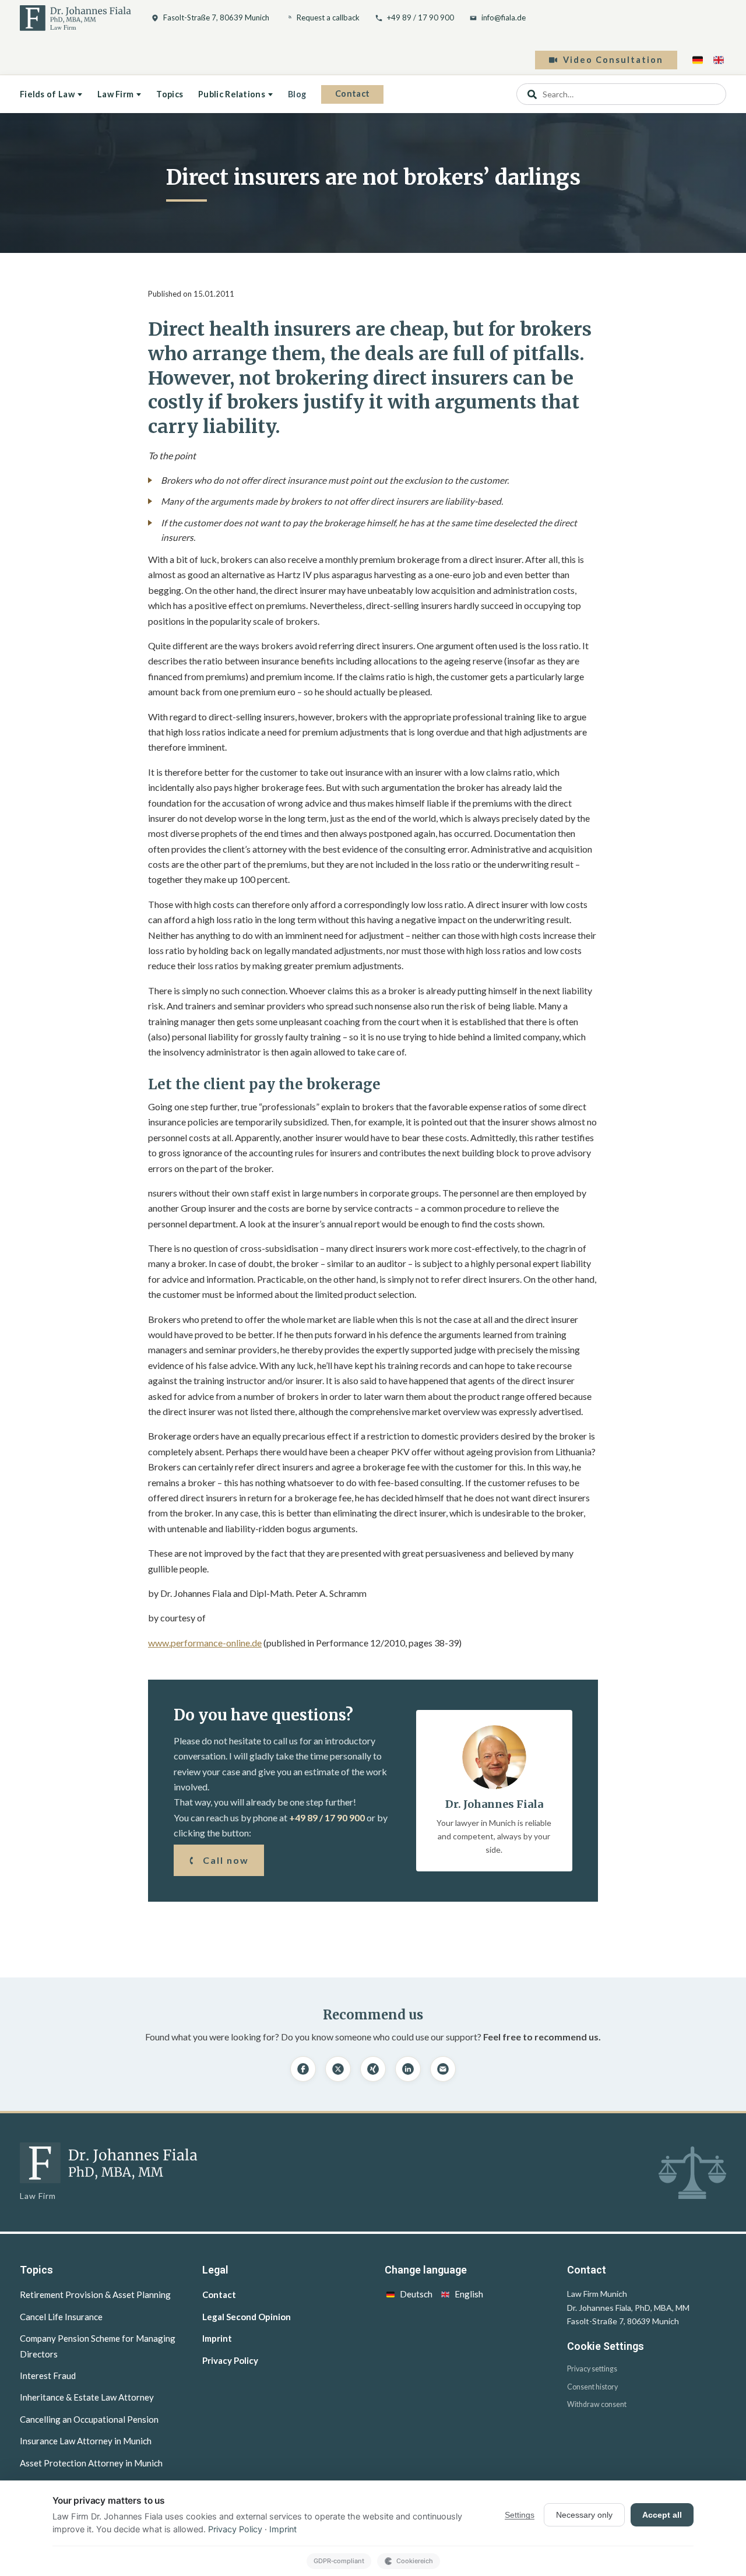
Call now (226, 1860)
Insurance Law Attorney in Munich (86, 2441)
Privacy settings (592, 2369)
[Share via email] (443, 2069)
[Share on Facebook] (303, 2069)
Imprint (217, 2338)
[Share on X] (338, 2069)
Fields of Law (47, 94)
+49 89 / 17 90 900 (420, 17)
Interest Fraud (48, 2376)
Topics (170, 94)
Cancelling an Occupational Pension (89, 2419)
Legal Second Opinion (247, 2317)
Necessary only (584, 2515)
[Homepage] (75, 18)
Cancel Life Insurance (61, 2317)
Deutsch (416, 2294)
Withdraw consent (597, 2404)
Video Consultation (613, 60)
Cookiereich (415, 2561)
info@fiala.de (504, 17)
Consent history (592, 2387)
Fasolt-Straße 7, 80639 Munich (216, 17)
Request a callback (328, 17)
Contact (352, 94)
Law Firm (115, 94)
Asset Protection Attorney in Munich (91, 2463)
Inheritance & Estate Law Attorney (87, 2397)
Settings (520, 2515)
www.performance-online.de (205, 1643)
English (469, 2294)
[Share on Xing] (373, 2069)
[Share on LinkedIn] (408, 2069)
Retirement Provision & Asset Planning (95, 2295)
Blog (297, 94)
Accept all (662, 2515)
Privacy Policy (230, 2360)
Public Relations (232, 94)
